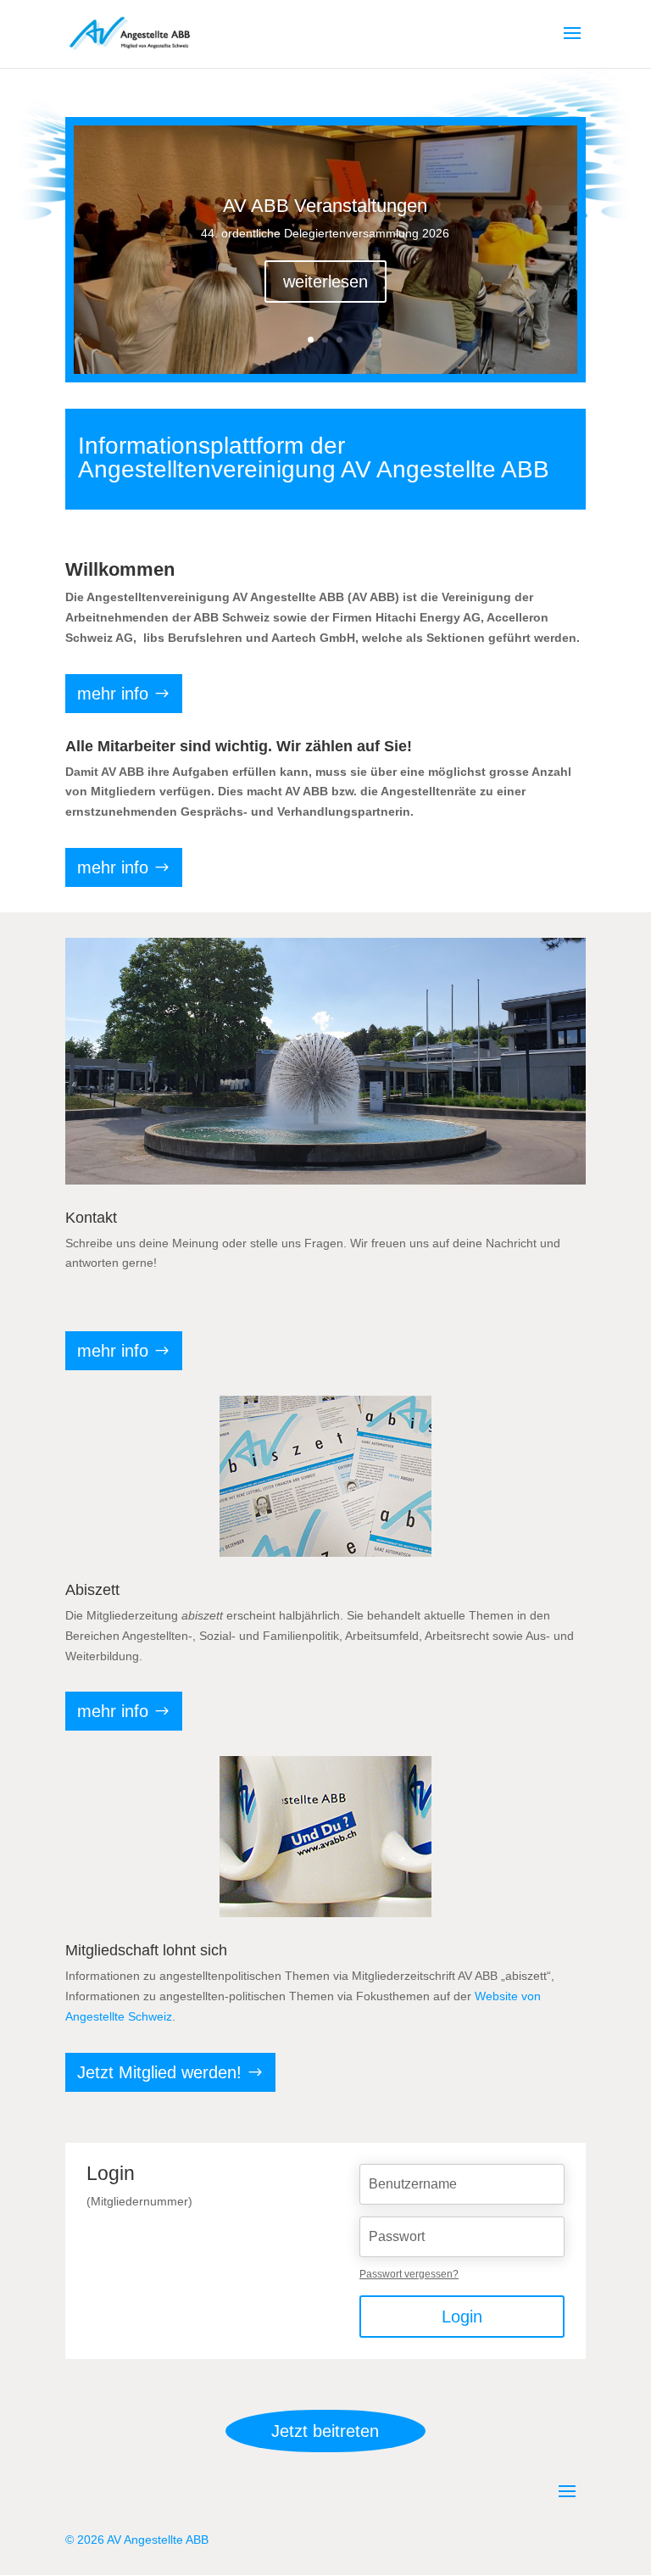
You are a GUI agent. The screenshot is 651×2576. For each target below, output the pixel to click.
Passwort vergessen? (409, 2274)
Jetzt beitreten (325, 2431)
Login (462, 2317)
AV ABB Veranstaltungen (325, 206)
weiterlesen (325, 282)
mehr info (113, 694)
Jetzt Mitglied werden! (159, 2072)
